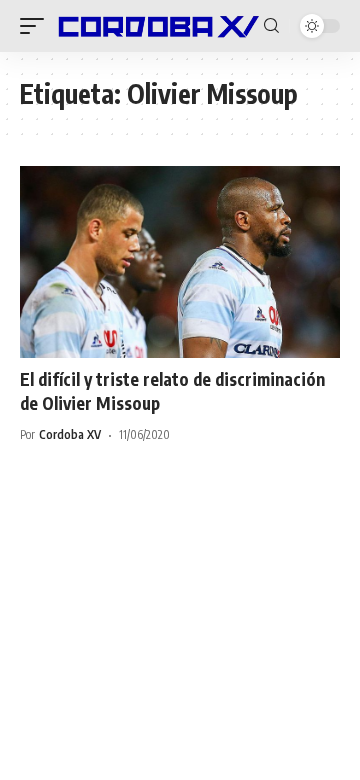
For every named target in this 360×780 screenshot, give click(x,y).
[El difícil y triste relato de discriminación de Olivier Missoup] (180, 262)
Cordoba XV (70, 434)
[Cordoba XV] (156, 26)
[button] (37, 26)
